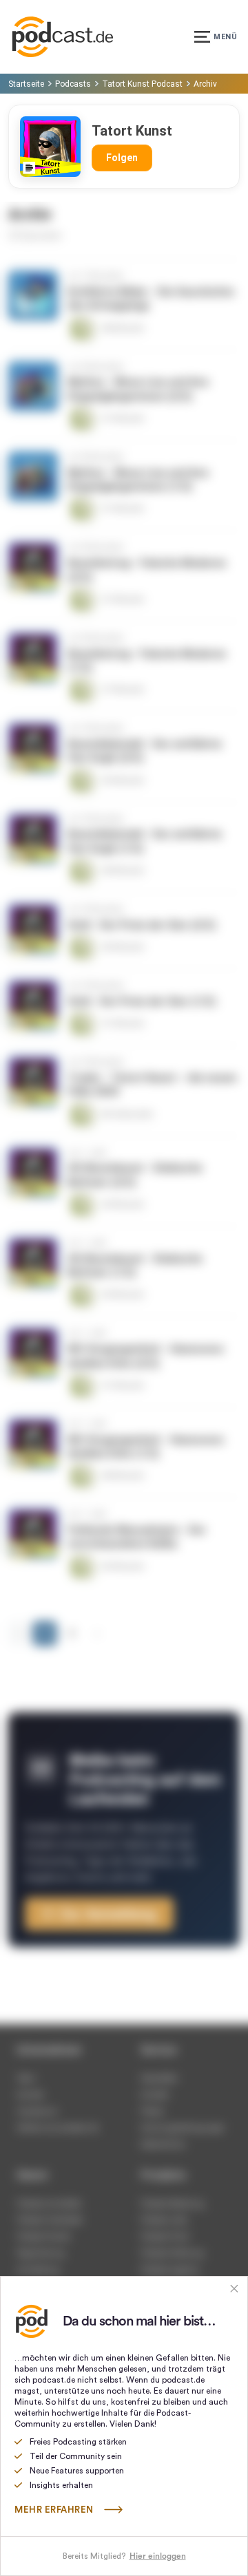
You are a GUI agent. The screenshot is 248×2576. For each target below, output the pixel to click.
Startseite (26, 84)
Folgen (122, 158)
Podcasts (73, 84)
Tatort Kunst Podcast (142, 84)
